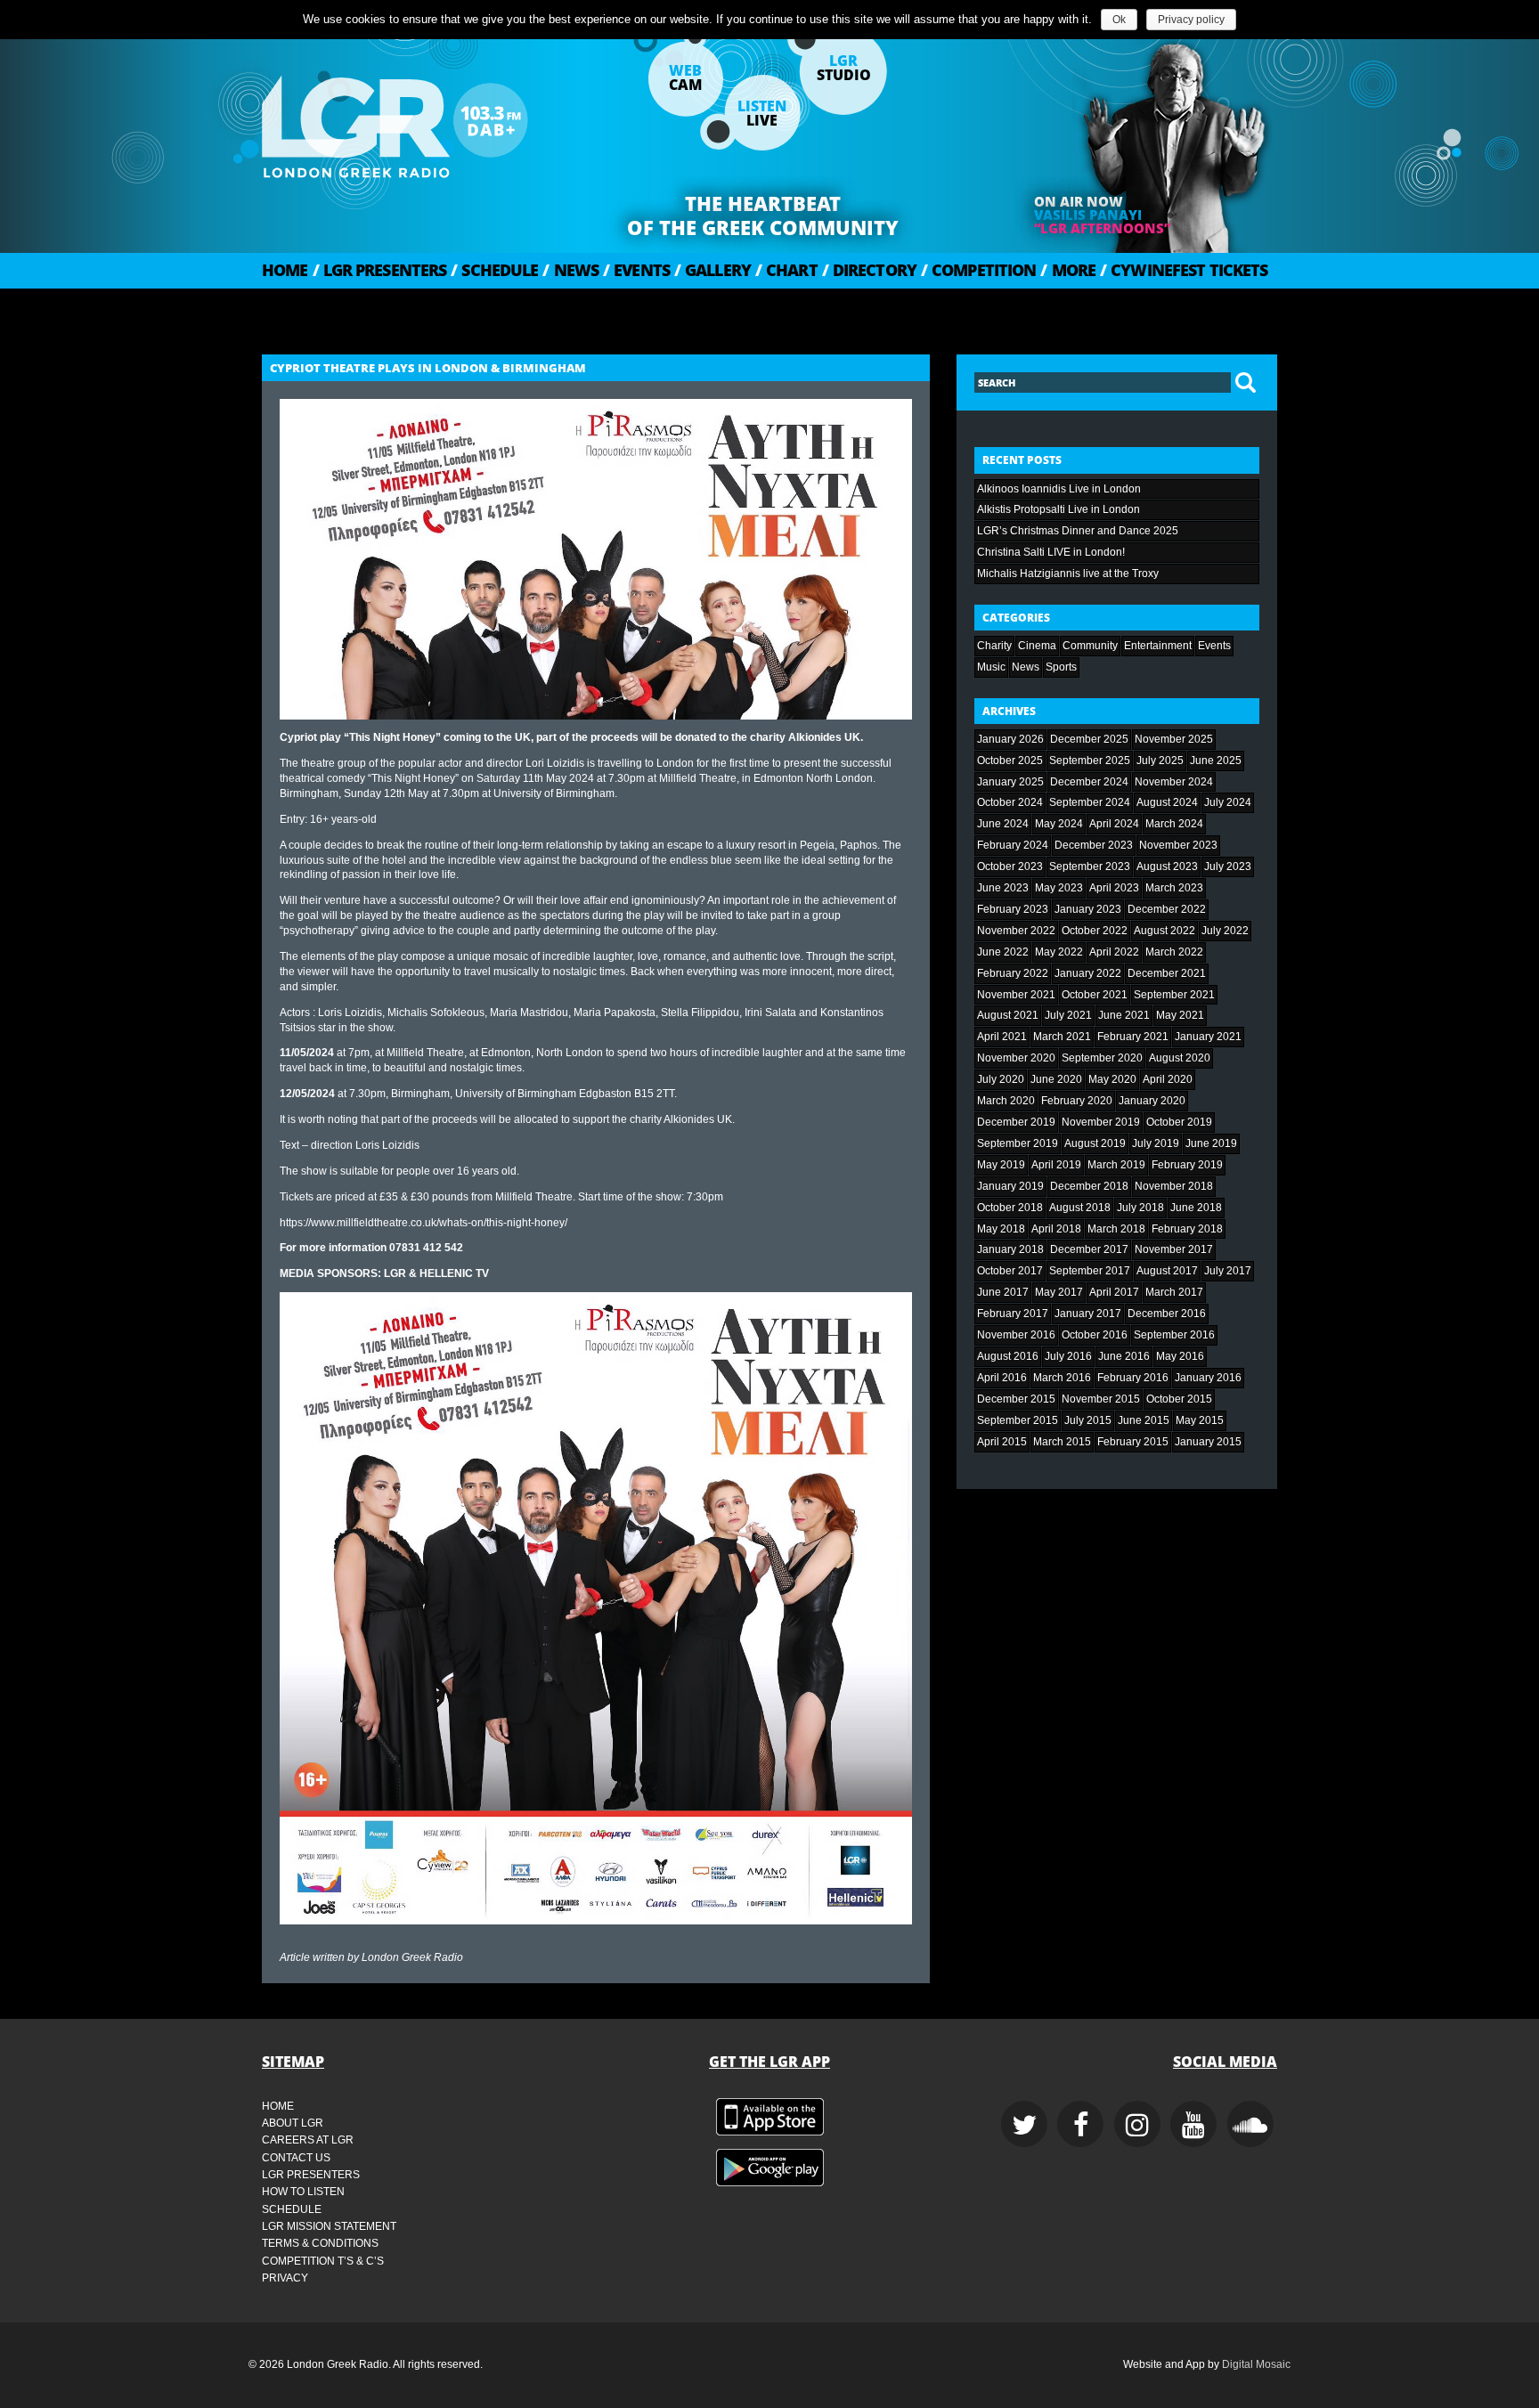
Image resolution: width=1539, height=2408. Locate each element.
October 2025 (1010, 761)
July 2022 (1225, 931)
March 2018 (1116, 1229)
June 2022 (1003, 952)
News (570, 270)
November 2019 (1101, 1122)
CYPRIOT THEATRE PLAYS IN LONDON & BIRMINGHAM (428, 368)
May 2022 (1059, 952)
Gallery (712, 270)
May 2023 (1059, 888)
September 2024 (1090, 802)
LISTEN (762, 113)
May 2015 (1200, 1420)
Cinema (1037, 646)
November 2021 (1016, 995)
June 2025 (1216, 761)
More (1068, 270)
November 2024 (1174, 782)
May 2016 (1180, 1356)
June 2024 (1003, 824)
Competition (978, 270)
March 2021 (1062, 1037)
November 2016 (1016, 1335)
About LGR (293, 2123)
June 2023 (1003, 888)
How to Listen (303, 2192)
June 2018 (1196, 1208)
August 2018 (1080, 1208)
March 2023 (1174, 888)
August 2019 (1095, 1143)
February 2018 (1187, 1229)
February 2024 (1013, 845)
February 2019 (1187, 1165)
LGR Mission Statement (329, 2226)
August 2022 (1164, 931)
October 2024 (1010, 802)
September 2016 (1174, 1335)
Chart (786, 270)
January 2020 (1152, 1101)
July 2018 (1140, 1208)
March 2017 (1174, 1292)
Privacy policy (1191, 20)
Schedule (494, 270)
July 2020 (1001, 1079)
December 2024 (1089, 782)
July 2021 (1068, 1015)
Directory (869, 270)
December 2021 (1167, 973)
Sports (1061, 667)
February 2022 (1013, 973)
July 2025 (1160, 761)
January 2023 (1088, 909)
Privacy (285, 2278)
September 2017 (1090, 1271)
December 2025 (1089, 739)
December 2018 (1089, 1186)
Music (991, 667)
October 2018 (1010, 1208)
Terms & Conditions (320, 2243)
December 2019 (1016, 1122)
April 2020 (1168, 1079)
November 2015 (1101, 1399)
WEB (685, 77)
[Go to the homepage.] (440, 120)
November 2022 (1016, 931)
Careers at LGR (308, 2140)
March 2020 (1006, 1101)
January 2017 (1088, 1314)
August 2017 (1167, 1271)
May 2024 (1059, 824)
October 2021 (1095, 995)
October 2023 (1010, 866)
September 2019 (1018, 1143)
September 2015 (1018, 1420)
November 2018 (1174, 1186)
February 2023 (1013, 909)
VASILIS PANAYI (1088, 215)
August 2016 (1008, 1356)
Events (636, 270)
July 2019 (1156, 1143)
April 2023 (1114, 888)
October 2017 (1010, 1271)
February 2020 (1077, 1101)
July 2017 (1228, 1271)
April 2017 (1114, 1292)
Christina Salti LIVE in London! (1051, 552)
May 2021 (1180, 1015)
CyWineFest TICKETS (1184, 270)
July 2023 (1228, 866)
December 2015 (1016, 1399)
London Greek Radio (412, 1957)
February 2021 (1133, 1037)
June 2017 (1003, 1292)
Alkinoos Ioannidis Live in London (1059, 489)
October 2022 (1095, 931)
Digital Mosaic (1256, 2364)
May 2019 (1001, 1165)
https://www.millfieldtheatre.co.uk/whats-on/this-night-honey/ (423, 1223)
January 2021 (1208, 1037)
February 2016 (1133, 1378)
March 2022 (1174, 952)
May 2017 (1059, 1292)
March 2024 (1174, 824)
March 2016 (1062, 1378)
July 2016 (1068, 1356)
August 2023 (1167, 866)
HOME (285, 270)
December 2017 (1089, 1249)
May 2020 (1112, 1079)
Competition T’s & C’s (323, 2261)
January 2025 (1010, 782)
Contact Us (296, 2158)
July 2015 (1088, 1420)
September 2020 (1102, 1058)
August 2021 (1008, 1015)
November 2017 (1174, 1249)
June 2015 (1144, 1420)
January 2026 (1010, 739)
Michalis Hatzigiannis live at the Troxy (1068, 574)
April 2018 (1056, 1229)
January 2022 (1088, 973)
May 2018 (1001, 1229)
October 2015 (1179, 1399)
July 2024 (1228, 802)
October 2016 (1095, 1335)
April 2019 (1056, 1165)
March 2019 (1116, 1165)
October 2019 (1179, 1122)
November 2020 (1016, 1058)
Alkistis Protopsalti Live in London (1059, 509)
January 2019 (1010, 1186)
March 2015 (1062, 1442)
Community (1090, 646)
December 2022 (1167, 909)
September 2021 (1174, 995)
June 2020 (1056, 1079)
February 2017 (1013, 1314)
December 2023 (1094, 845)
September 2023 (1090, 866)
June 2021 (1124, 1015)
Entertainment (1158, 646)
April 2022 (1114, 952)
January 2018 (1010, 1249)
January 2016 (1208, 1378)
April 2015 (1002, 1442)
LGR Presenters (380, 270)
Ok (1119, 20)
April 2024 (1114, 824)
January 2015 (1208, 1442)
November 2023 (1178, 845)
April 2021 (1002, 1037)
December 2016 (1167, 1314)
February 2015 (1133, 1442)
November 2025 (1174, 739)
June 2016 (1124, 1356)
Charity (994, 646)
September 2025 (1090, 761)
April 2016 (1002, 1378)
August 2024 (1167, 802)
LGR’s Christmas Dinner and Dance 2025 (1078, 531)
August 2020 (1180, 1058)
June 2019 (1211, 1143)
